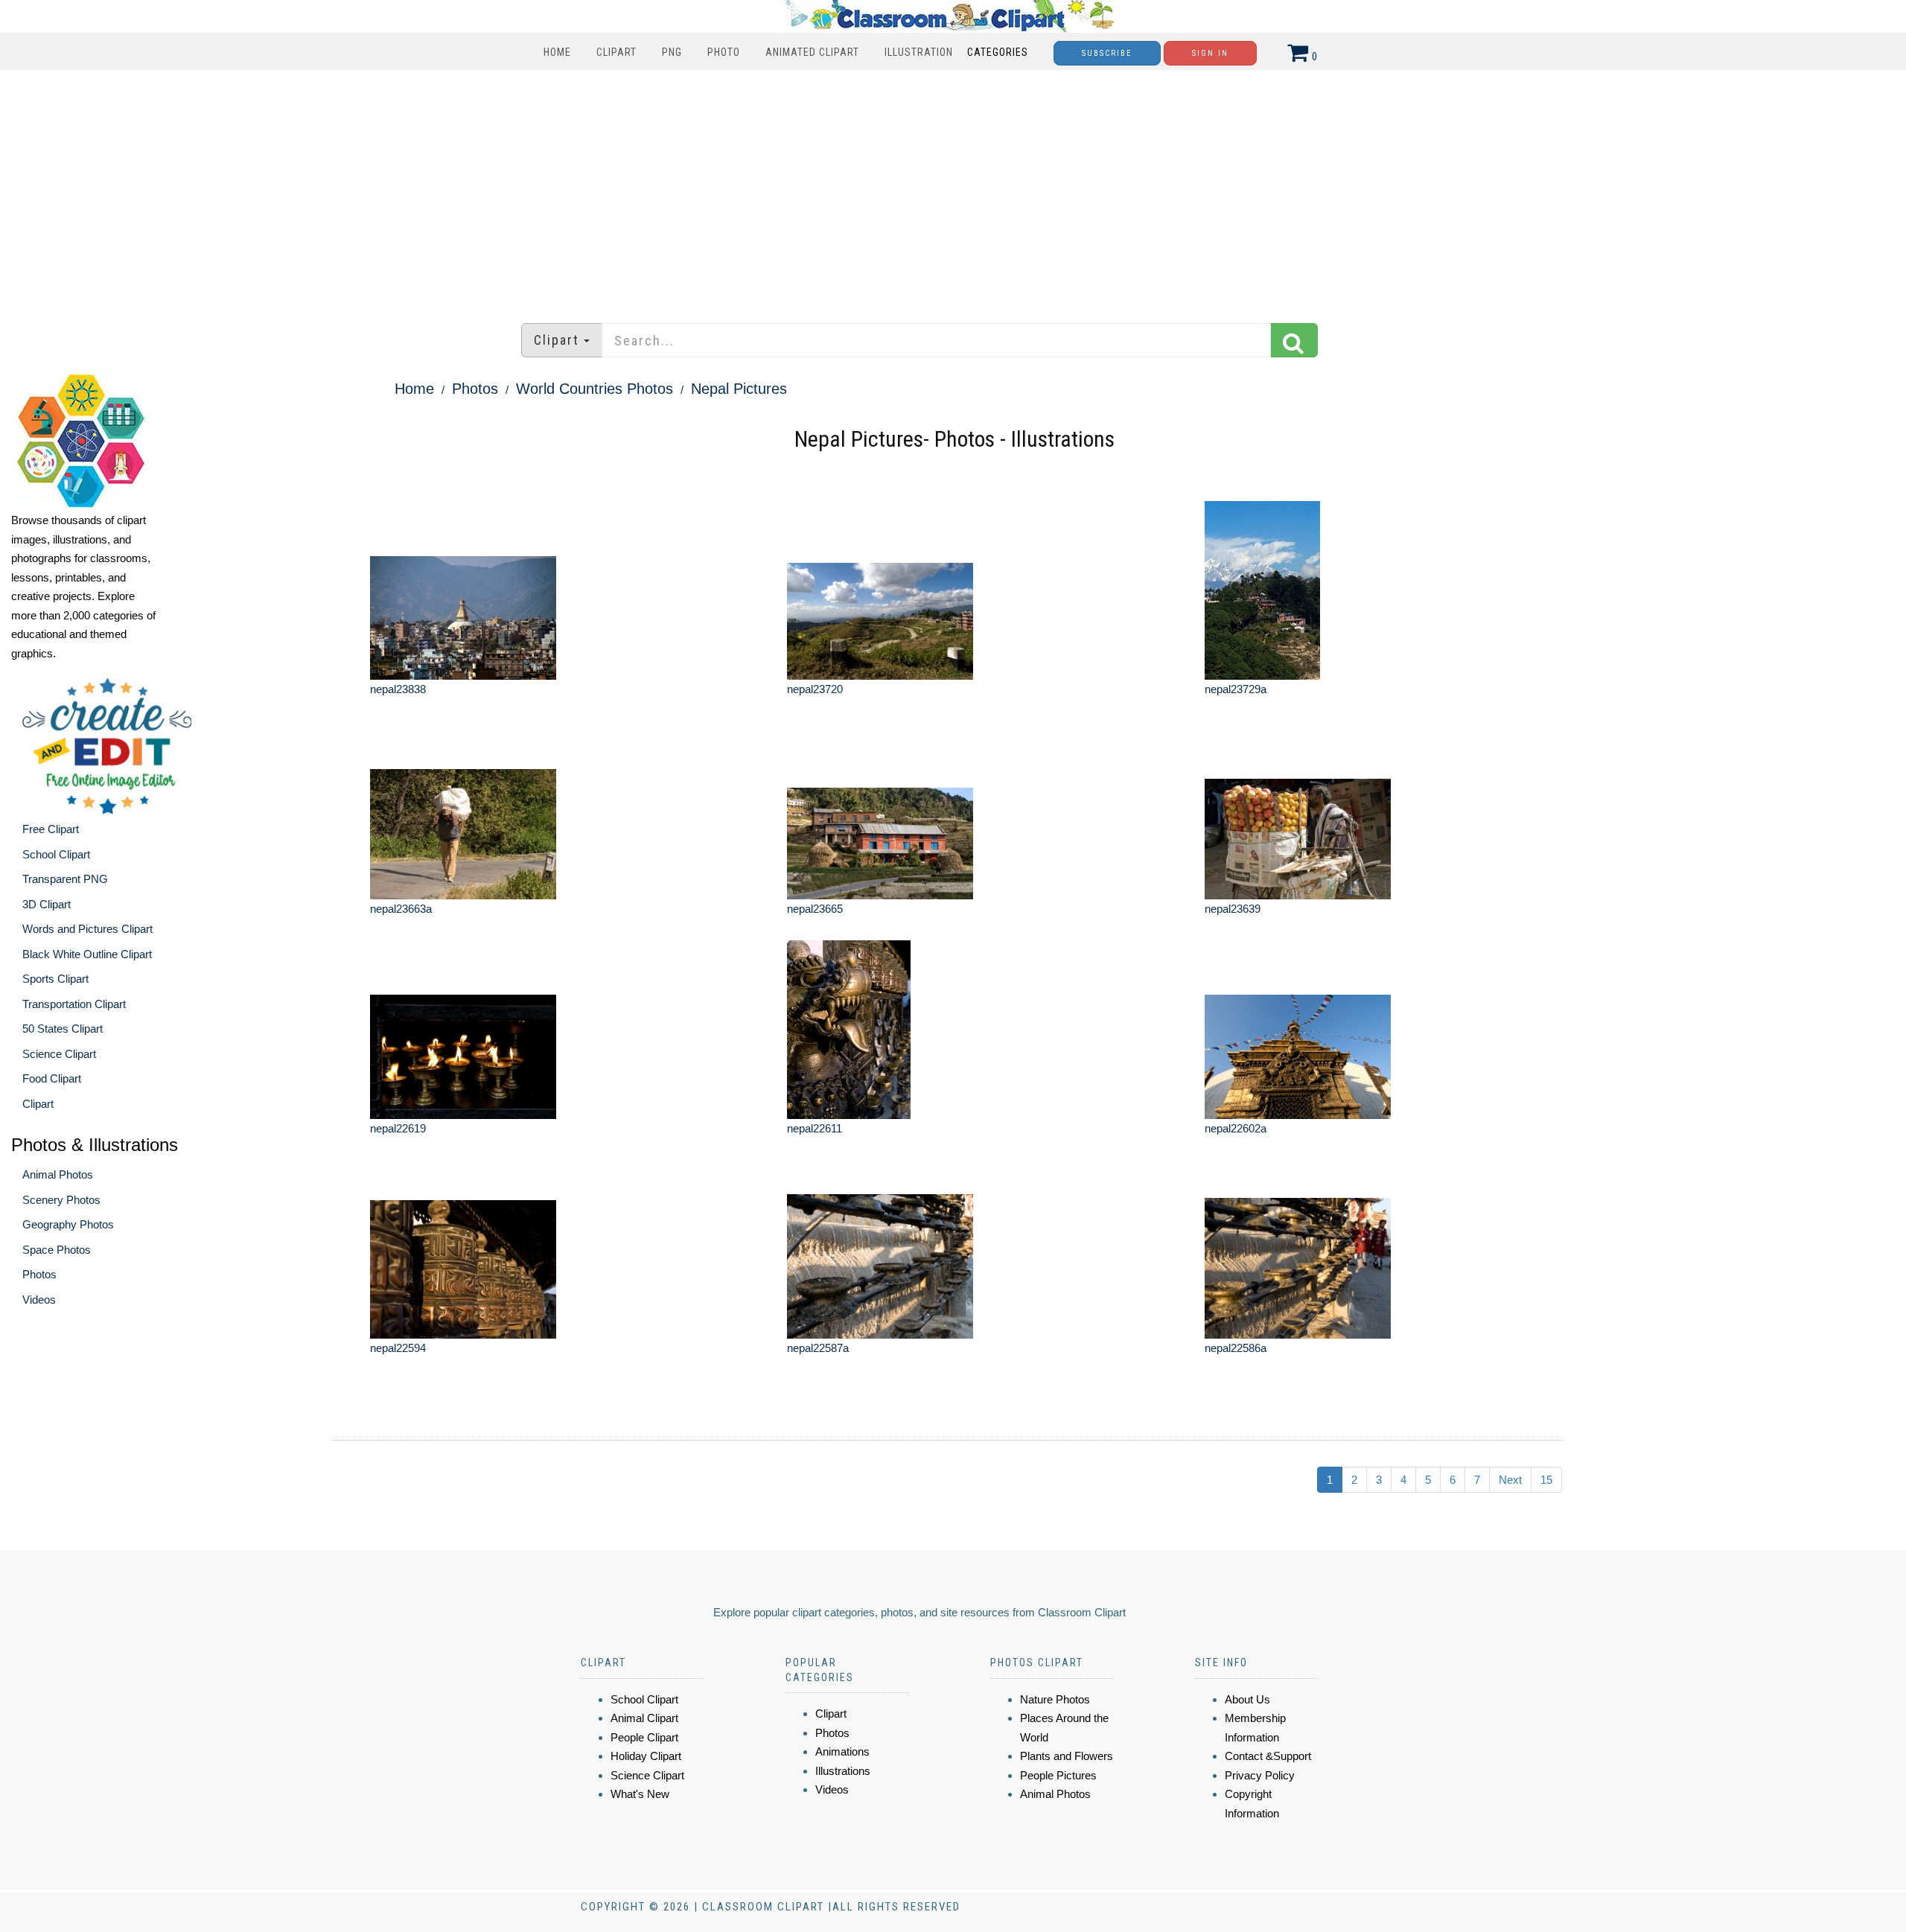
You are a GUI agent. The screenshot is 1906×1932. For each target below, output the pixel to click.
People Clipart (644, 1737)
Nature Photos (1055, 1699)
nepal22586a (1236, 1348)
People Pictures (1058, 1775)
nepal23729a (1236, 689)
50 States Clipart (63, 1029)
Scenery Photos (61, 1200)
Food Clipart (52, 1078)
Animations (842, 1751)
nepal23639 (1233, 909)
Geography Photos (68, 1224)
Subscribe (1107, 53)
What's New (640, 1794)
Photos (39, 1274)
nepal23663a (401, 909)
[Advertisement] (953, 189)
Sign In (1210, 53)
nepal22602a (1236, 1128)
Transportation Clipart (74, 1004)
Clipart (616, 52)
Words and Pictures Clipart (87, 929)
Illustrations (843, 1771)
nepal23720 (815, 689)
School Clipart (56, 854)
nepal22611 (815, 1128)
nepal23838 (398, 689)
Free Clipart (51, 829)
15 (1546, 1480)
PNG (672, 52)
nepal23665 (815, 909)
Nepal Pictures (739, 389)
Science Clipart (59, 1054)
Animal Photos (58, 1174)
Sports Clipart (55, 979)
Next (1510, 1480)
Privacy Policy (1260, 1775)
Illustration (919, 52)
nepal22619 (398, 1128)
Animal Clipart (644, 1718)
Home (557, 52)
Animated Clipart (812, 52)
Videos (39, 1300)
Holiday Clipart (646, 1756)
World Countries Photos (595, 389)
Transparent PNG (65, 879)
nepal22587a (818, 1348)
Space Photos (57, 1250)
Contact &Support (1268, 1756)
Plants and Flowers (1067, 1756)
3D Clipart (47, 904)
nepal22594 (398, 1348)
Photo (724, 52)
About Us (1247, 1699)
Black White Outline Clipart (87, 954)
